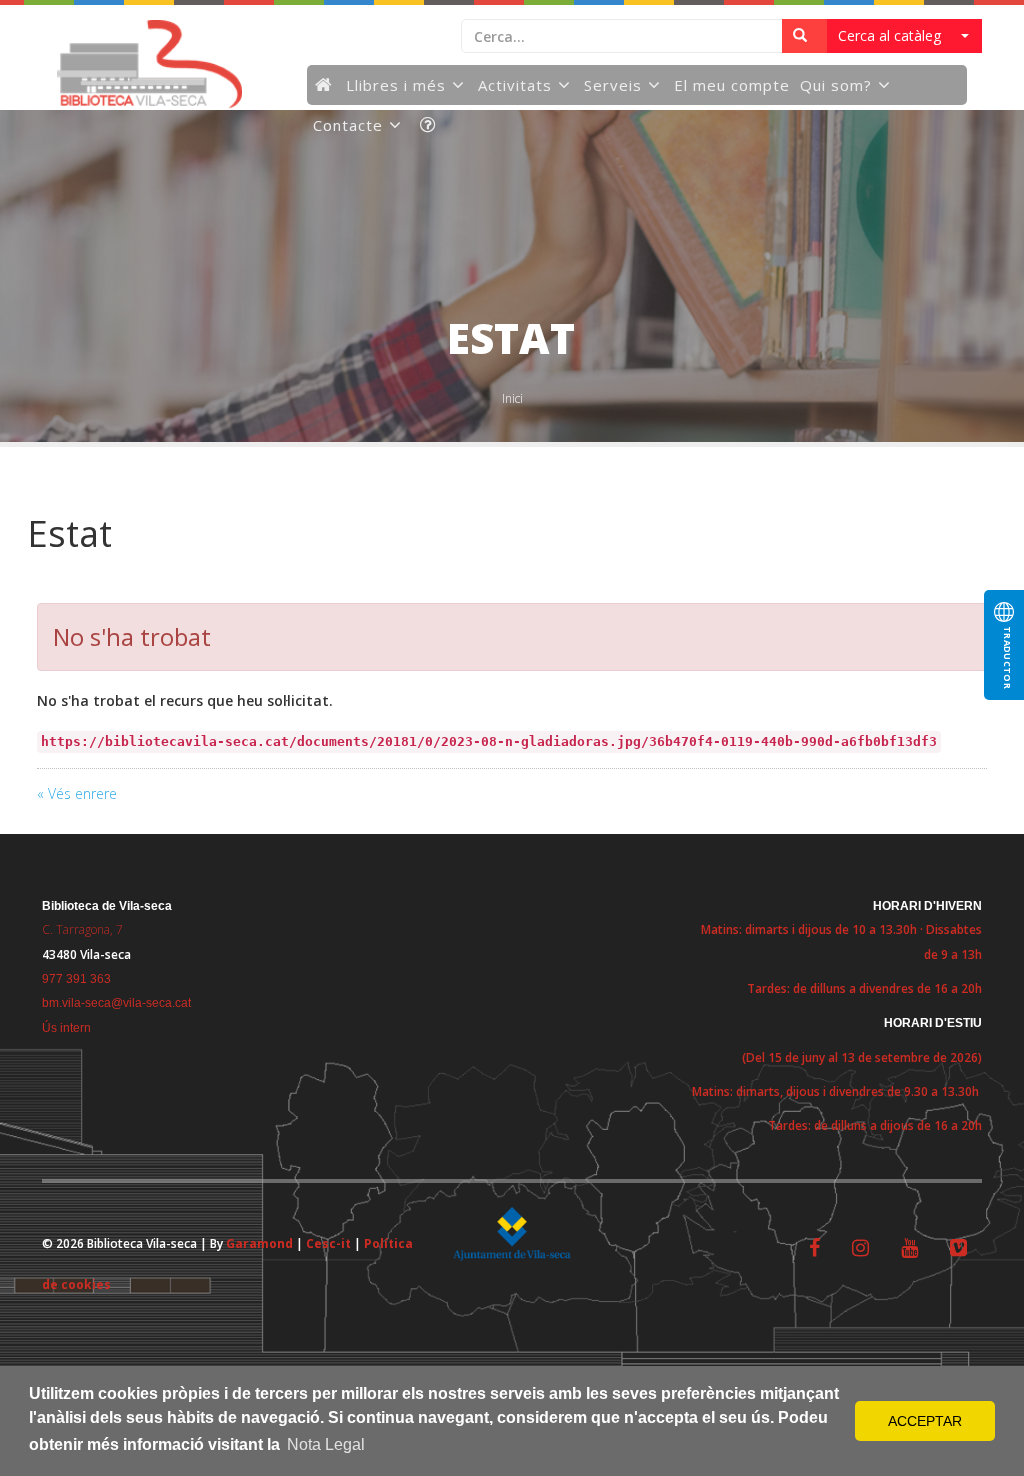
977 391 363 (76, 979)
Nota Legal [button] (326, 1444)
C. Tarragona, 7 (82, 929)
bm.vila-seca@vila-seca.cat (116, 1003)
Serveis (613, 85)
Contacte (348, 125)
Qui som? (836, 85)
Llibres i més (396, 85)
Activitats (515, 85)
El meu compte (732, 85)
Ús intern (66, 1028)
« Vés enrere (77, 793)
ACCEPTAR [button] (925, 1421)
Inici (512, 398)
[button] (904, 36)
